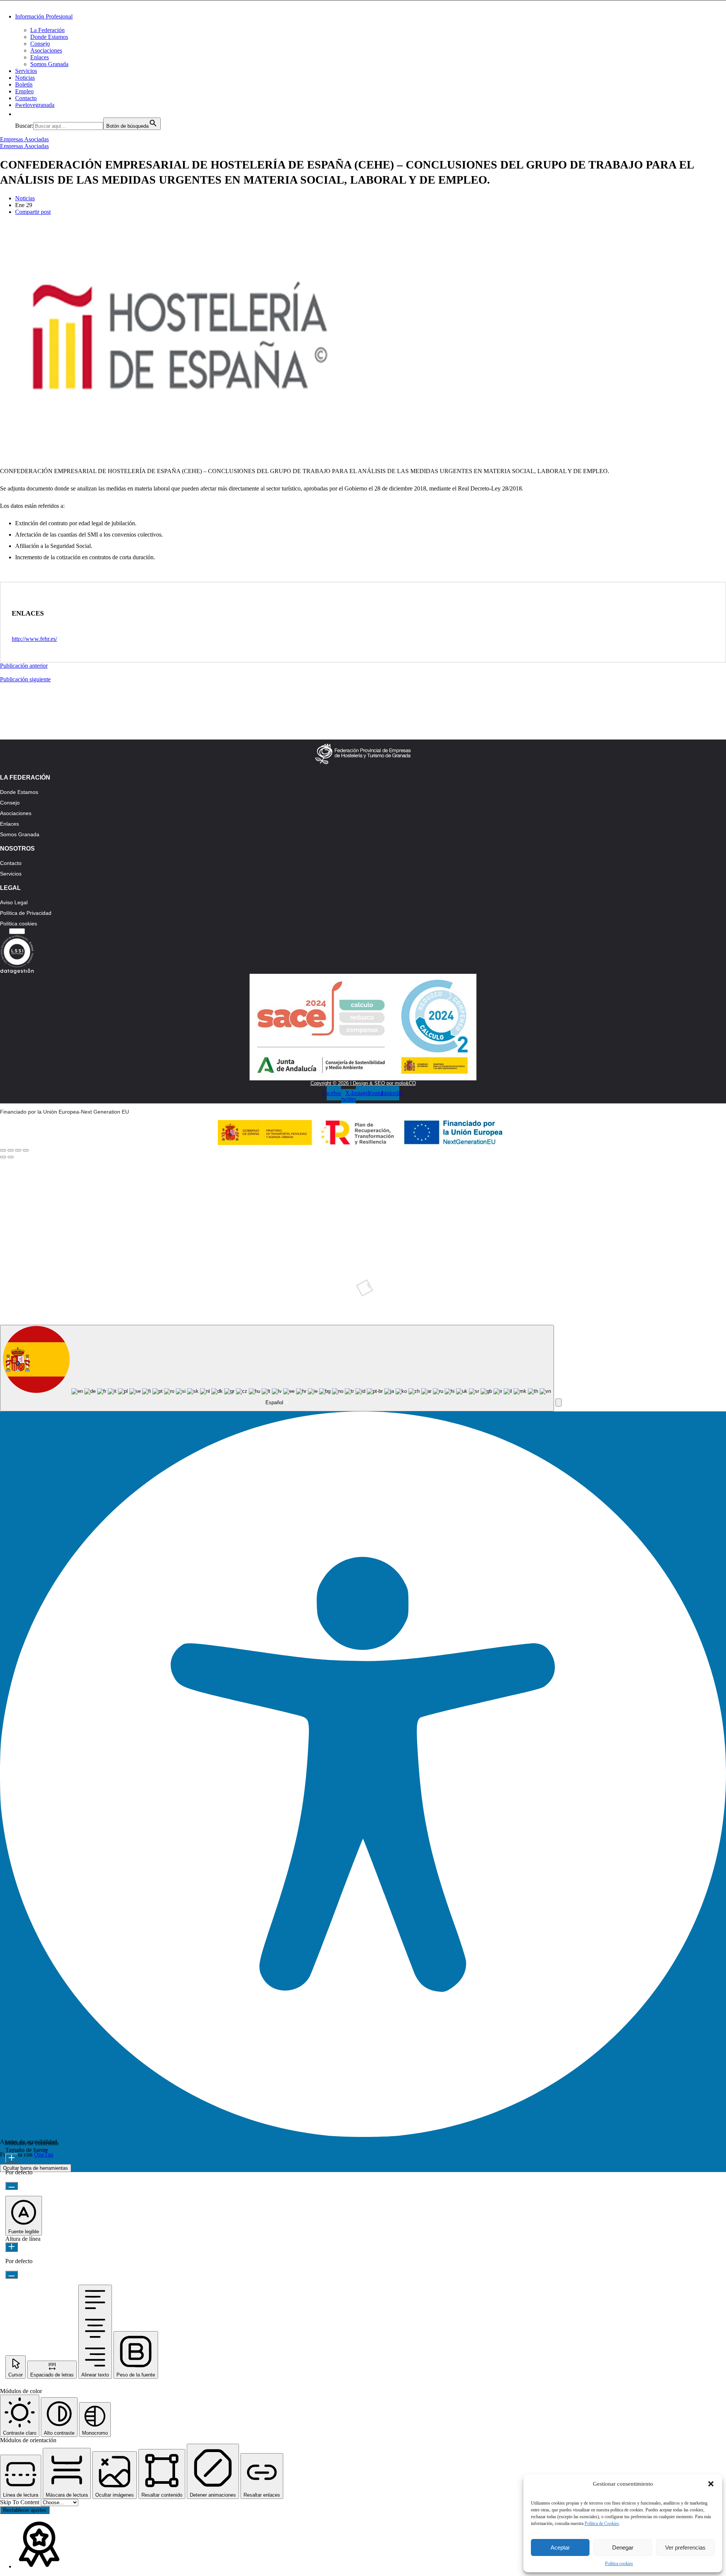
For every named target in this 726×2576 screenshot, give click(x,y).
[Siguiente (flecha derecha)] (11, 1157)
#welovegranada (35, 105)
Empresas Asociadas (24, 139)
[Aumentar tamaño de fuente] (12, 2158)
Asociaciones (46, 50)
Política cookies (619, 2564)
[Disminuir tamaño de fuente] (12, 2186)
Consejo (40, 44)
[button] (711, 2484)
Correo (179, 1291)
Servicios (26, 71)
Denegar (623, 2547)
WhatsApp (558, 1208)
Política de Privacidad (26, 913)
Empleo (24, 91)
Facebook (180, 1208)
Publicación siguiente (25, 679)
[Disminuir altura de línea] (12, 2275)
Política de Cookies (602, 2523)
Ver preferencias (685, 2547)
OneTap (44, 2154)
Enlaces (40, 57)
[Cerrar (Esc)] (3, 1150)
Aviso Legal (14, 902)
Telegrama (179, 1235)
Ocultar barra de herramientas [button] (36, 2168)
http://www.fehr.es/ (34, 639)
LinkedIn (558, 1235)
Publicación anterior (24, 666)
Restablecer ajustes (25, 2510)
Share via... (559, 1291)
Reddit (369, 1263)
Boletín (24, 84)
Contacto (26, 98)
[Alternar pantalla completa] (18, 1150)
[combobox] (277, 1368)
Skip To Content (20, 2502)
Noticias (25, 78)
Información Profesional (44, 16)
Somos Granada (49, 64)
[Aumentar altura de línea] (12, 2247)
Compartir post (33, 212)
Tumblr (179, 1263)
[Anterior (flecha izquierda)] (3, 1157)
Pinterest (369, 1235)
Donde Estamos (49, 37)
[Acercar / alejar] (26, 1150)
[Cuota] (11, 1150)
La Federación (47, 30)
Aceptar (560, 2547)
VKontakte (558, 1263)
